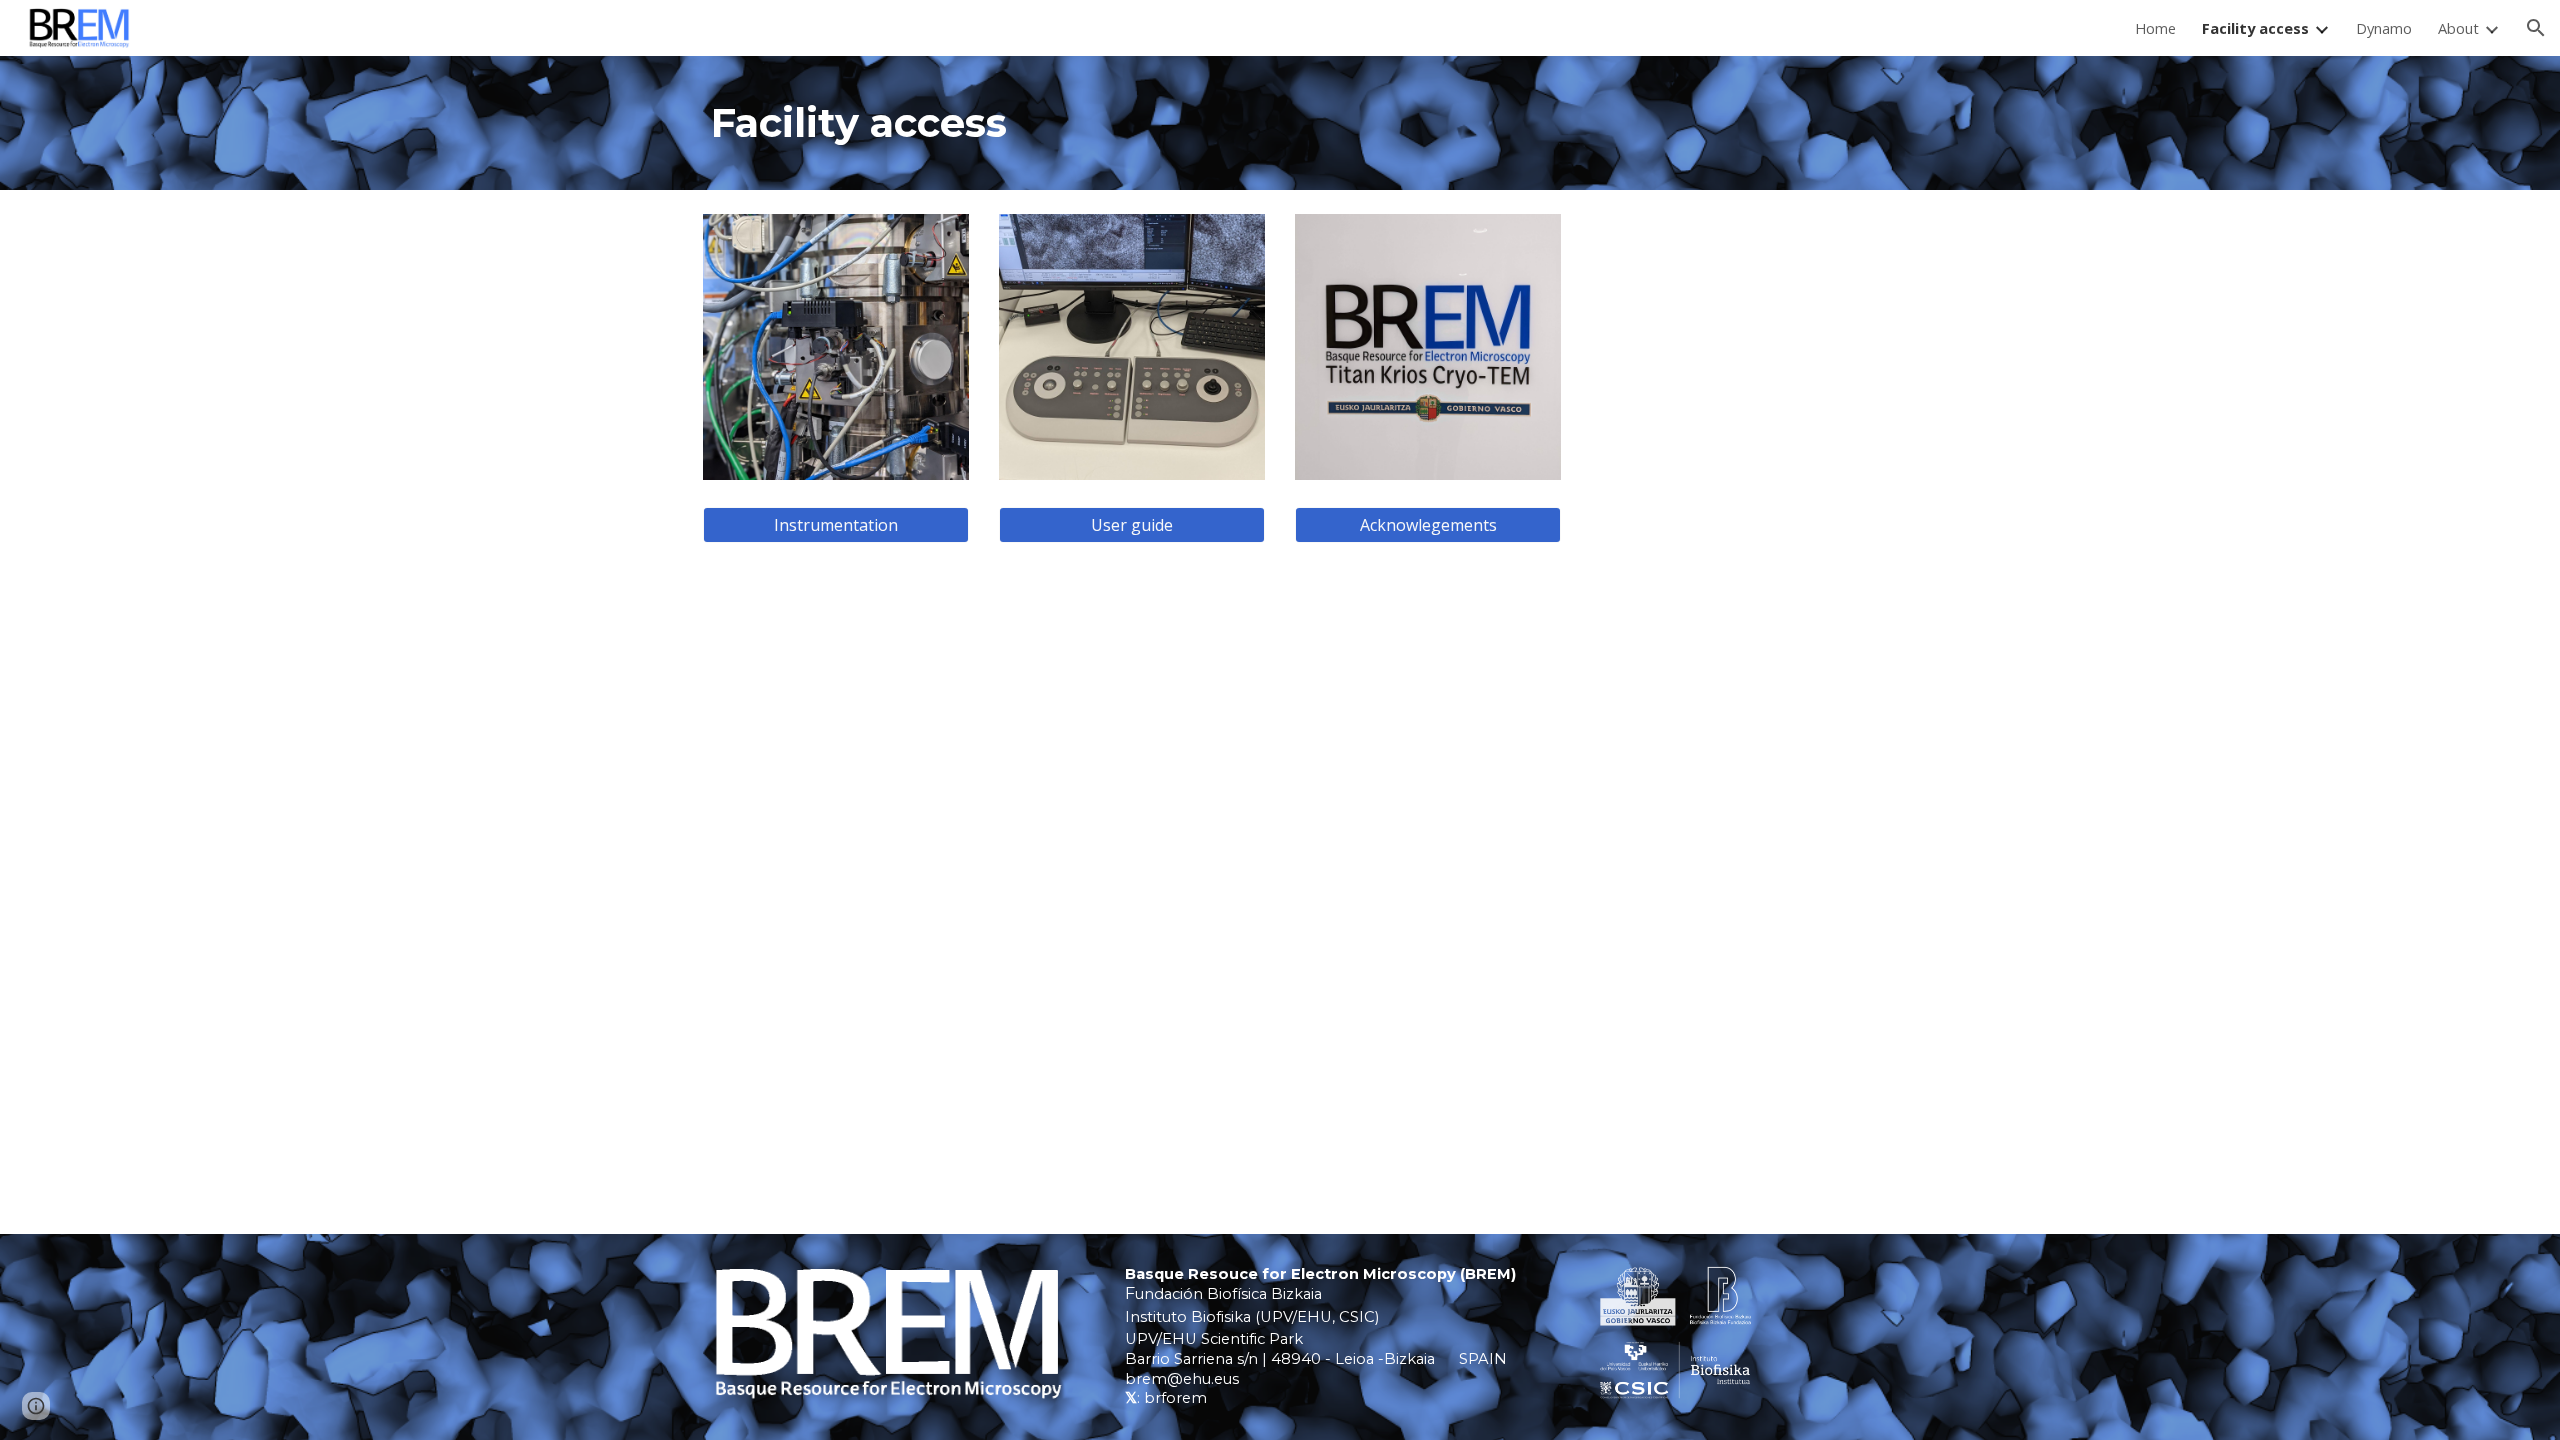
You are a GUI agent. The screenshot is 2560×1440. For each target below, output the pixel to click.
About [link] (2458, 28)
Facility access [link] (2255, 28)
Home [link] (2155, 28)
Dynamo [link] (2384, 28)
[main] (1280, 123)
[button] (2536, 28)
